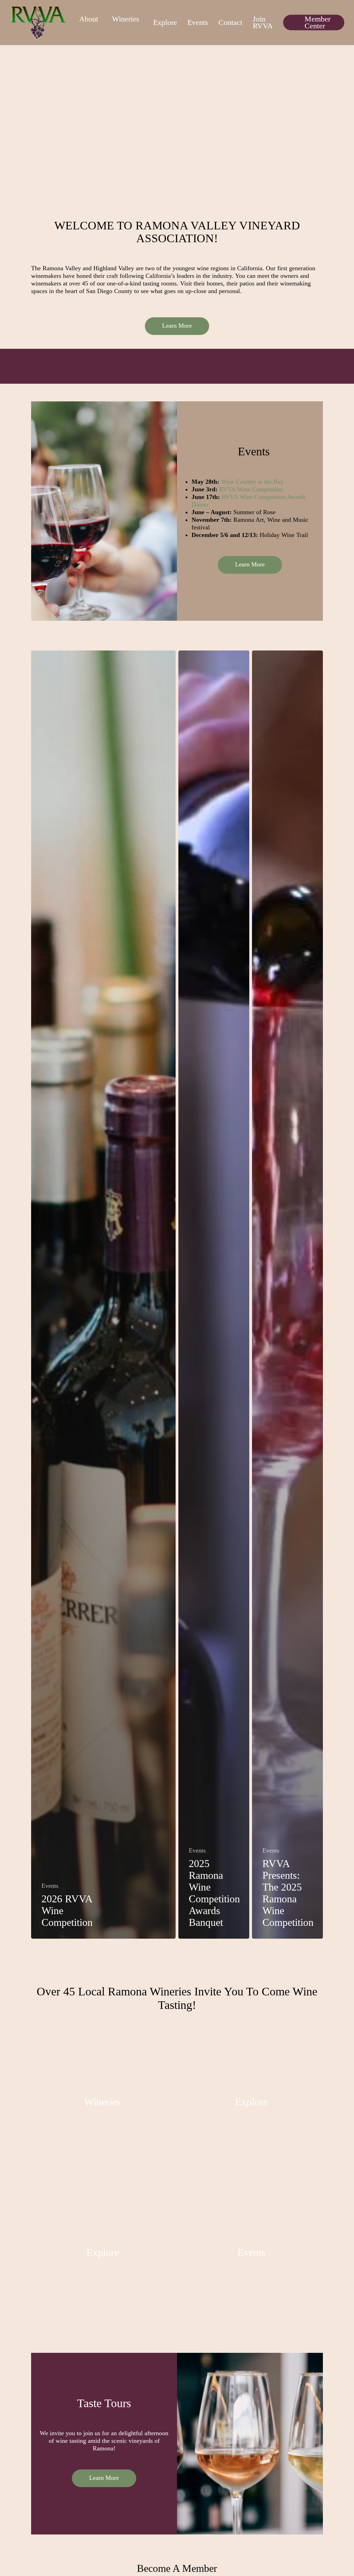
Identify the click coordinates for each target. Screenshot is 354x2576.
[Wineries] (103, 2103)
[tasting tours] (103, 2254)
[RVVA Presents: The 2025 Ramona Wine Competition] (287, 1295)
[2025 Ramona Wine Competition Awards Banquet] (214, 1295)
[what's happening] (251, 2254)
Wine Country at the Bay (252, 482)
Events (50, 1886)
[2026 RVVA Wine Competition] (103, 1295)
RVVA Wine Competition (251, 489)
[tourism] (251, 2103)
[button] (177, 326)
